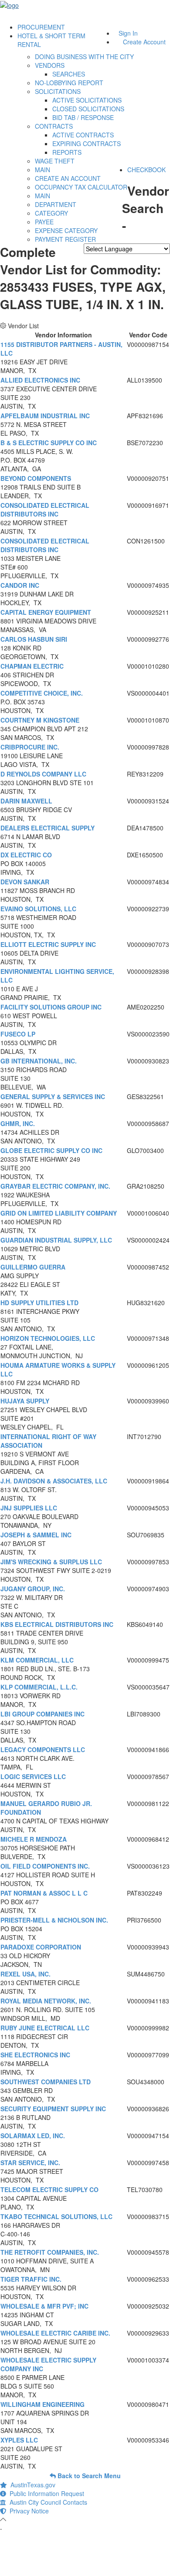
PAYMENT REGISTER (65, 239)
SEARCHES (69, 74)
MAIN (42, 170)
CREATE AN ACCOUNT (68, 178)
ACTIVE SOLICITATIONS (87, 100)
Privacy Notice (27, 2511)
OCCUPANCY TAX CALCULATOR (81, 187)
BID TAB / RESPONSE (83, 117)
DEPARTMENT (56, 204)
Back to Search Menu (88, 2476)
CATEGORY (51, 213)
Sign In (128, 33)
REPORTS (67, 152)
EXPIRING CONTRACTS (87, 143)
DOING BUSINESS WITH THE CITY (84, 57)
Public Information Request (45, 2493)
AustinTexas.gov (31, 2485)
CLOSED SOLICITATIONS (88, 109)
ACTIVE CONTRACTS (83, 135)
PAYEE (44, 222)
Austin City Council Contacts (47, 2502)
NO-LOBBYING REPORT (69, 83)
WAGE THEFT (55, 161)
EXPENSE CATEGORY (66, 230)
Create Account (144, 42)
